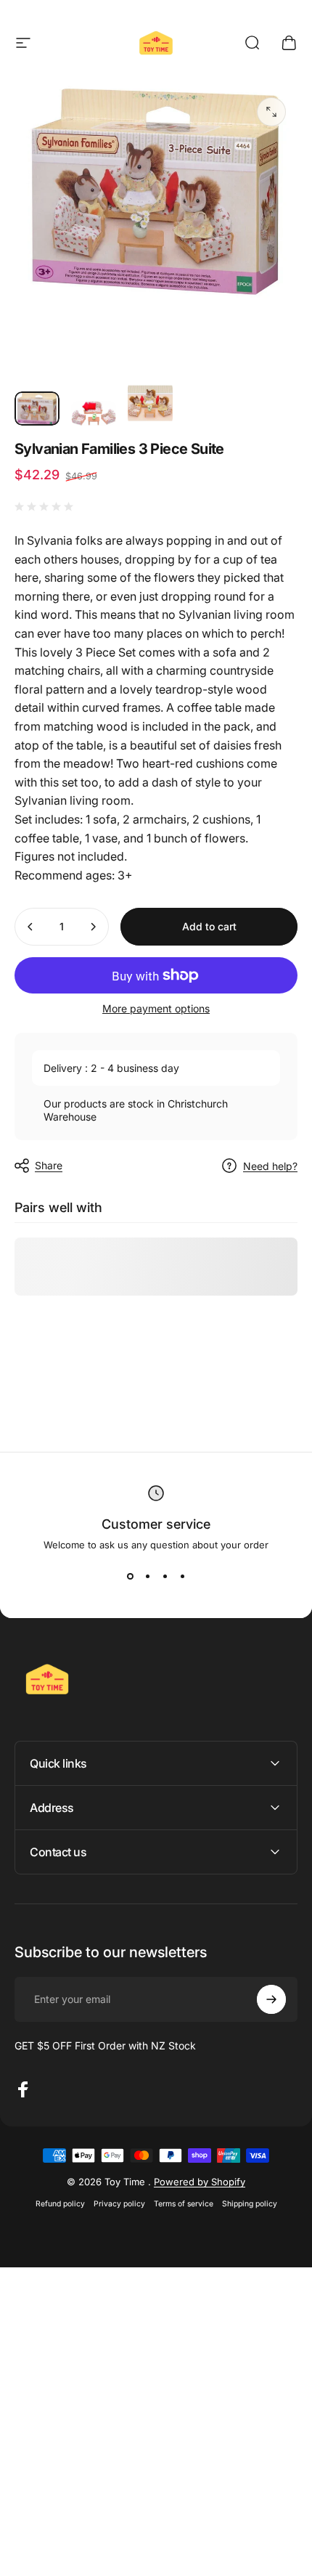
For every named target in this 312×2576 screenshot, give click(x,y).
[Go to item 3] (150, 403)
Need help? (270, 1166)
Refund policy (60, 2204)
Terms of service (184, 2204)
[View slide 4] (182, 1577)
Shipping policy (250, 2204)
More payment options (156, 1008)
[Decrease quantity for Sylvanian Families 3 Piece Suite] (30, 927)
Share (49, 1165)
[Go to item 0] (37, 409)
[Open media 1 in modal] (271, 112)
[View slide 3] (165, 1577)
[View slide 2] (147, 1577)
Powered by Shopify (200, 2182)
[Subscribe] (271, 1999)
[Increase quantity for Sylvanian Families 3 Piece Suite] (93, 927)
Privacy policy (119, 2204)
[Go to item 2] (94, 413)
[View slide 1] (130, 1577)
